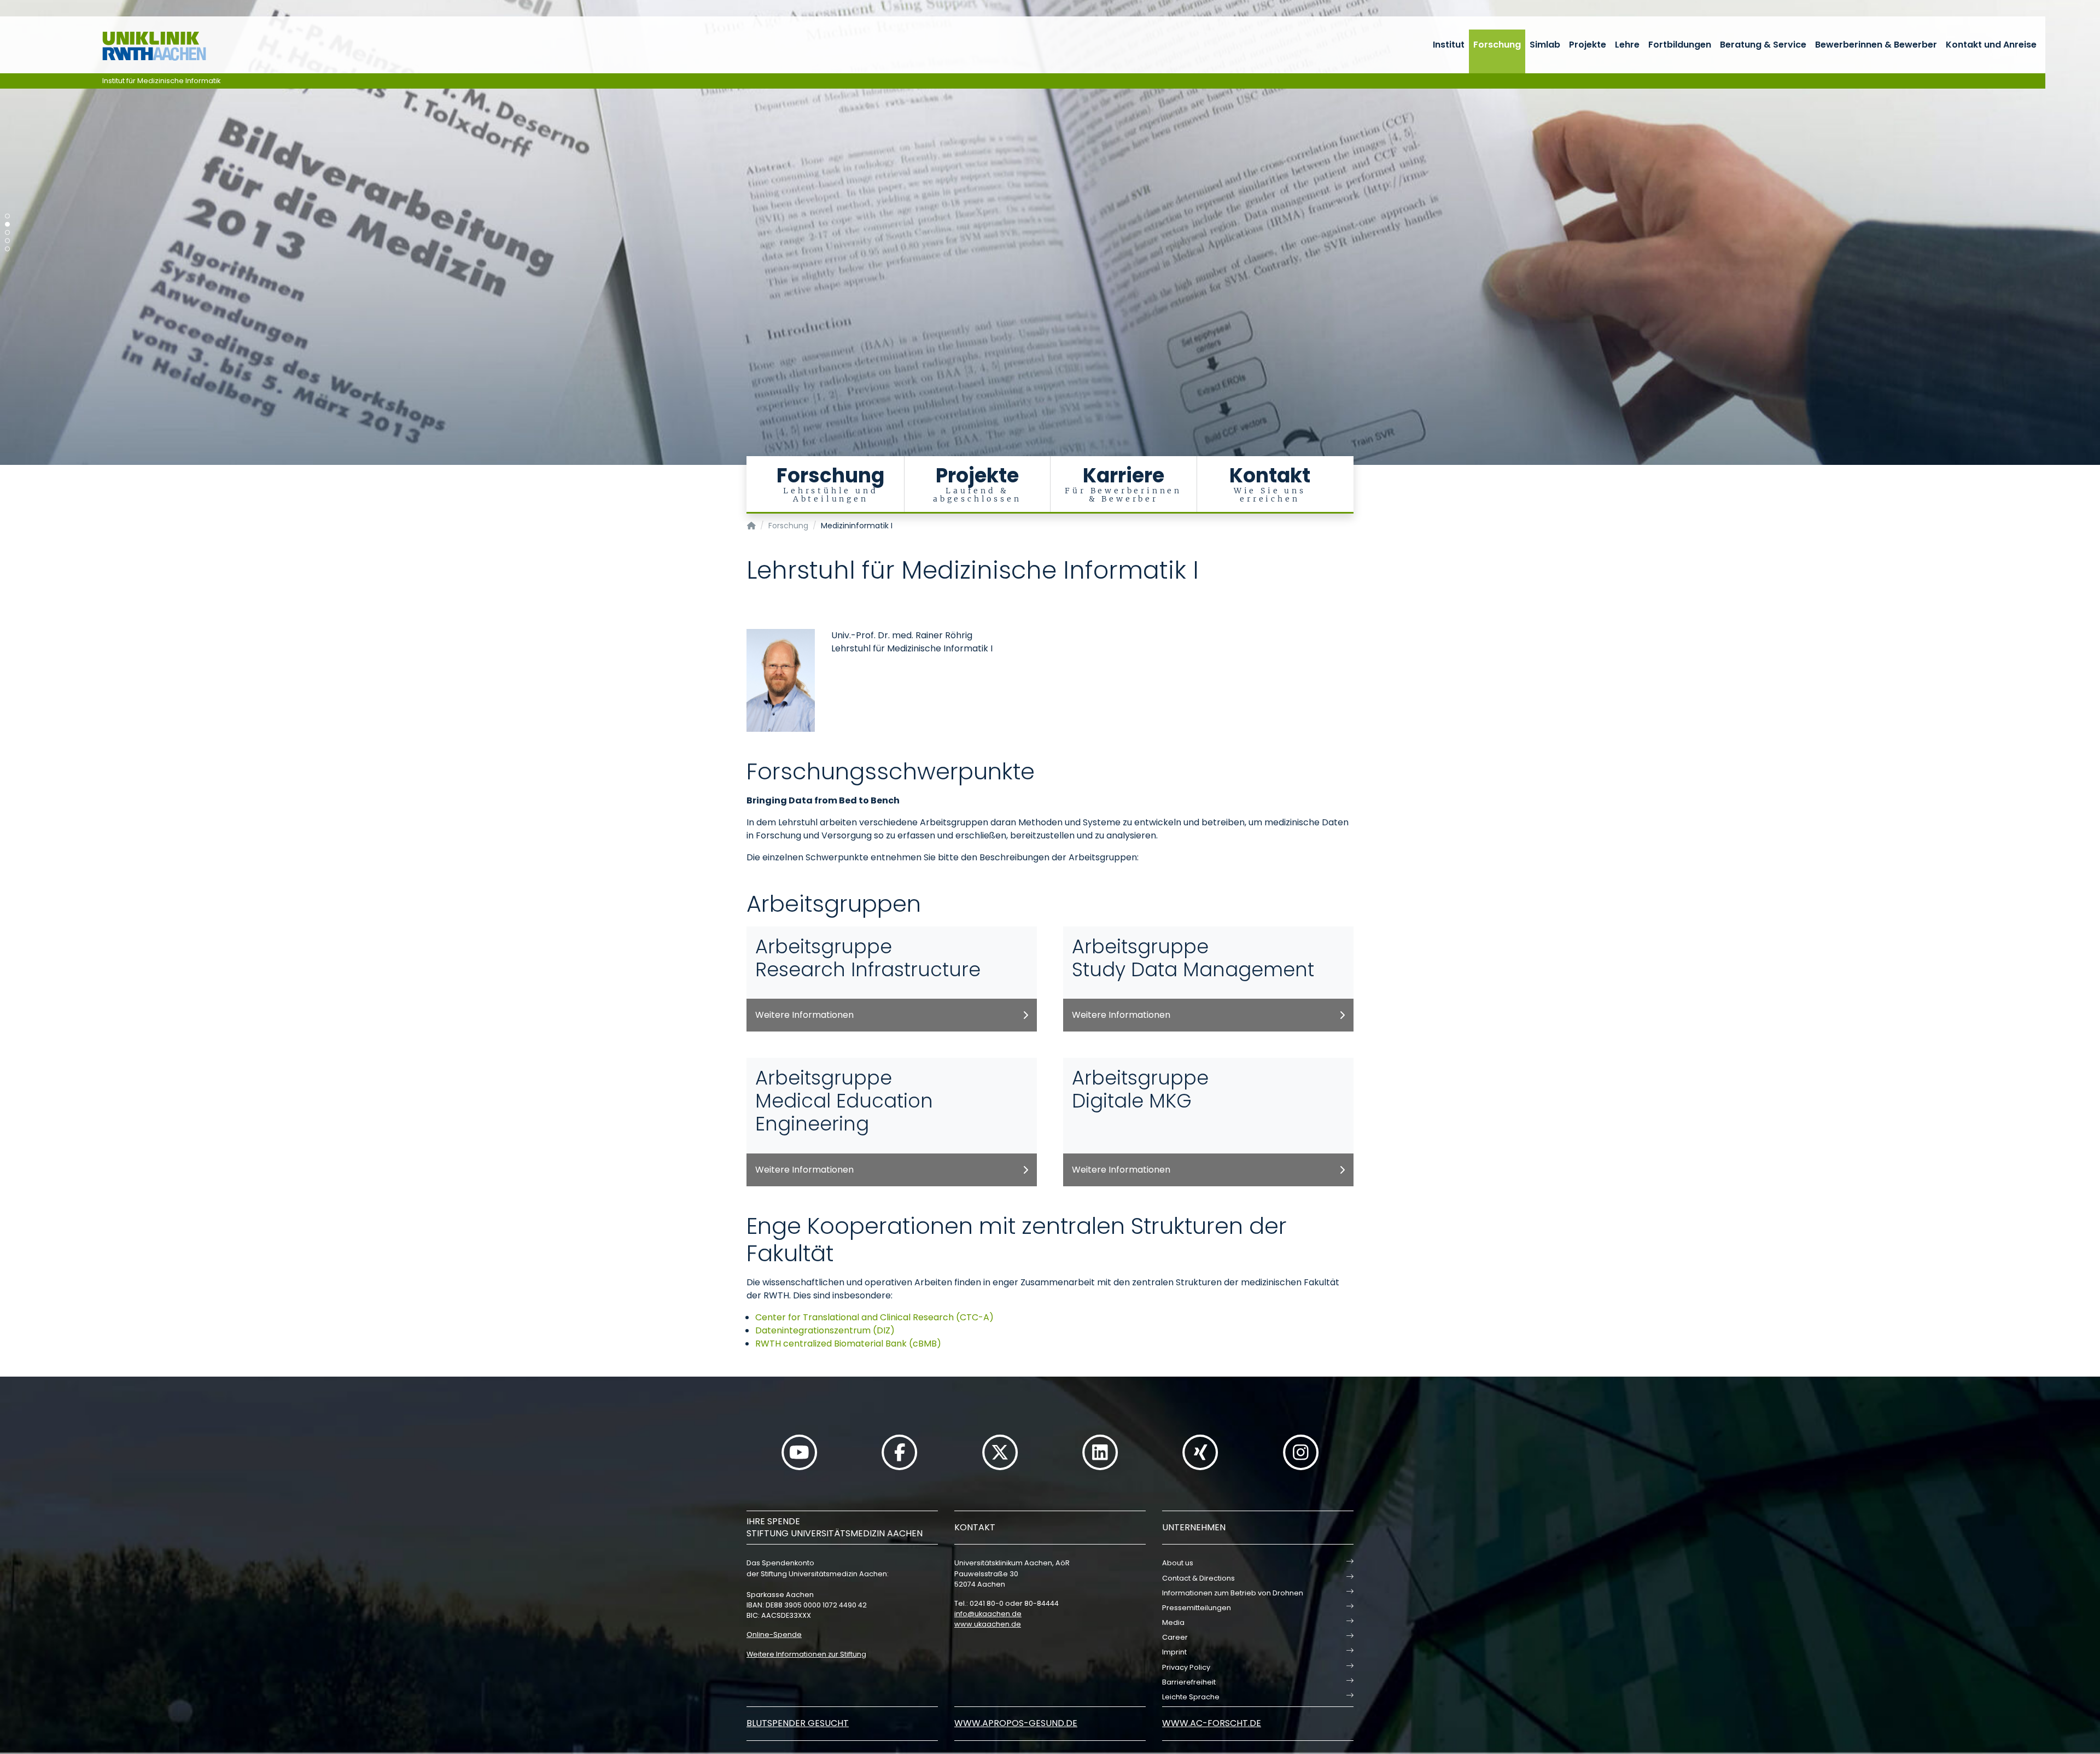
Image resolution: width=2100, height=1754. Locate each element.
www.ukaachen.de (988, 1624)
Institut (1449, 45)
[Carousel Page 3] (7, 233)
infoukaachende (988, 1614)
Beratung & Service (1763, 45)
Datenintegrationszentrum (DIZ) (825, 1330)
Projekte (1588, 45)
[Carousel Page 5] (7, 249)
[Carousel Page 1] (7, 216)
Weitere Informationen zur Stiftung (806, 1654)
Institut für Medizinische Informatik (162, 81)
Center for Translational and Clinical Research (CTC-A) (874, 1317)
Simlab (1545, 45)
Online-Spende (774, 1634)
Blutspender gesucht (798, 1723)
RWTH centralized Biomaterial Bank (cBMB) (848, 1344)
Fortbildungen (1680, 45)
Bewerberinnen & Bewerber (1876, 45)
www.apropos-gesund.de (1016, 1723)
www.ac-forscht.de (1212, 1723)
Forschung (1497, 45)
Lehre (1627, 45)
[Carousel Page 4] (7, 241)
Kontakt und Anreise (1991, 45)
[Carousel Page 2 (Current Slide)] (7, 225)
